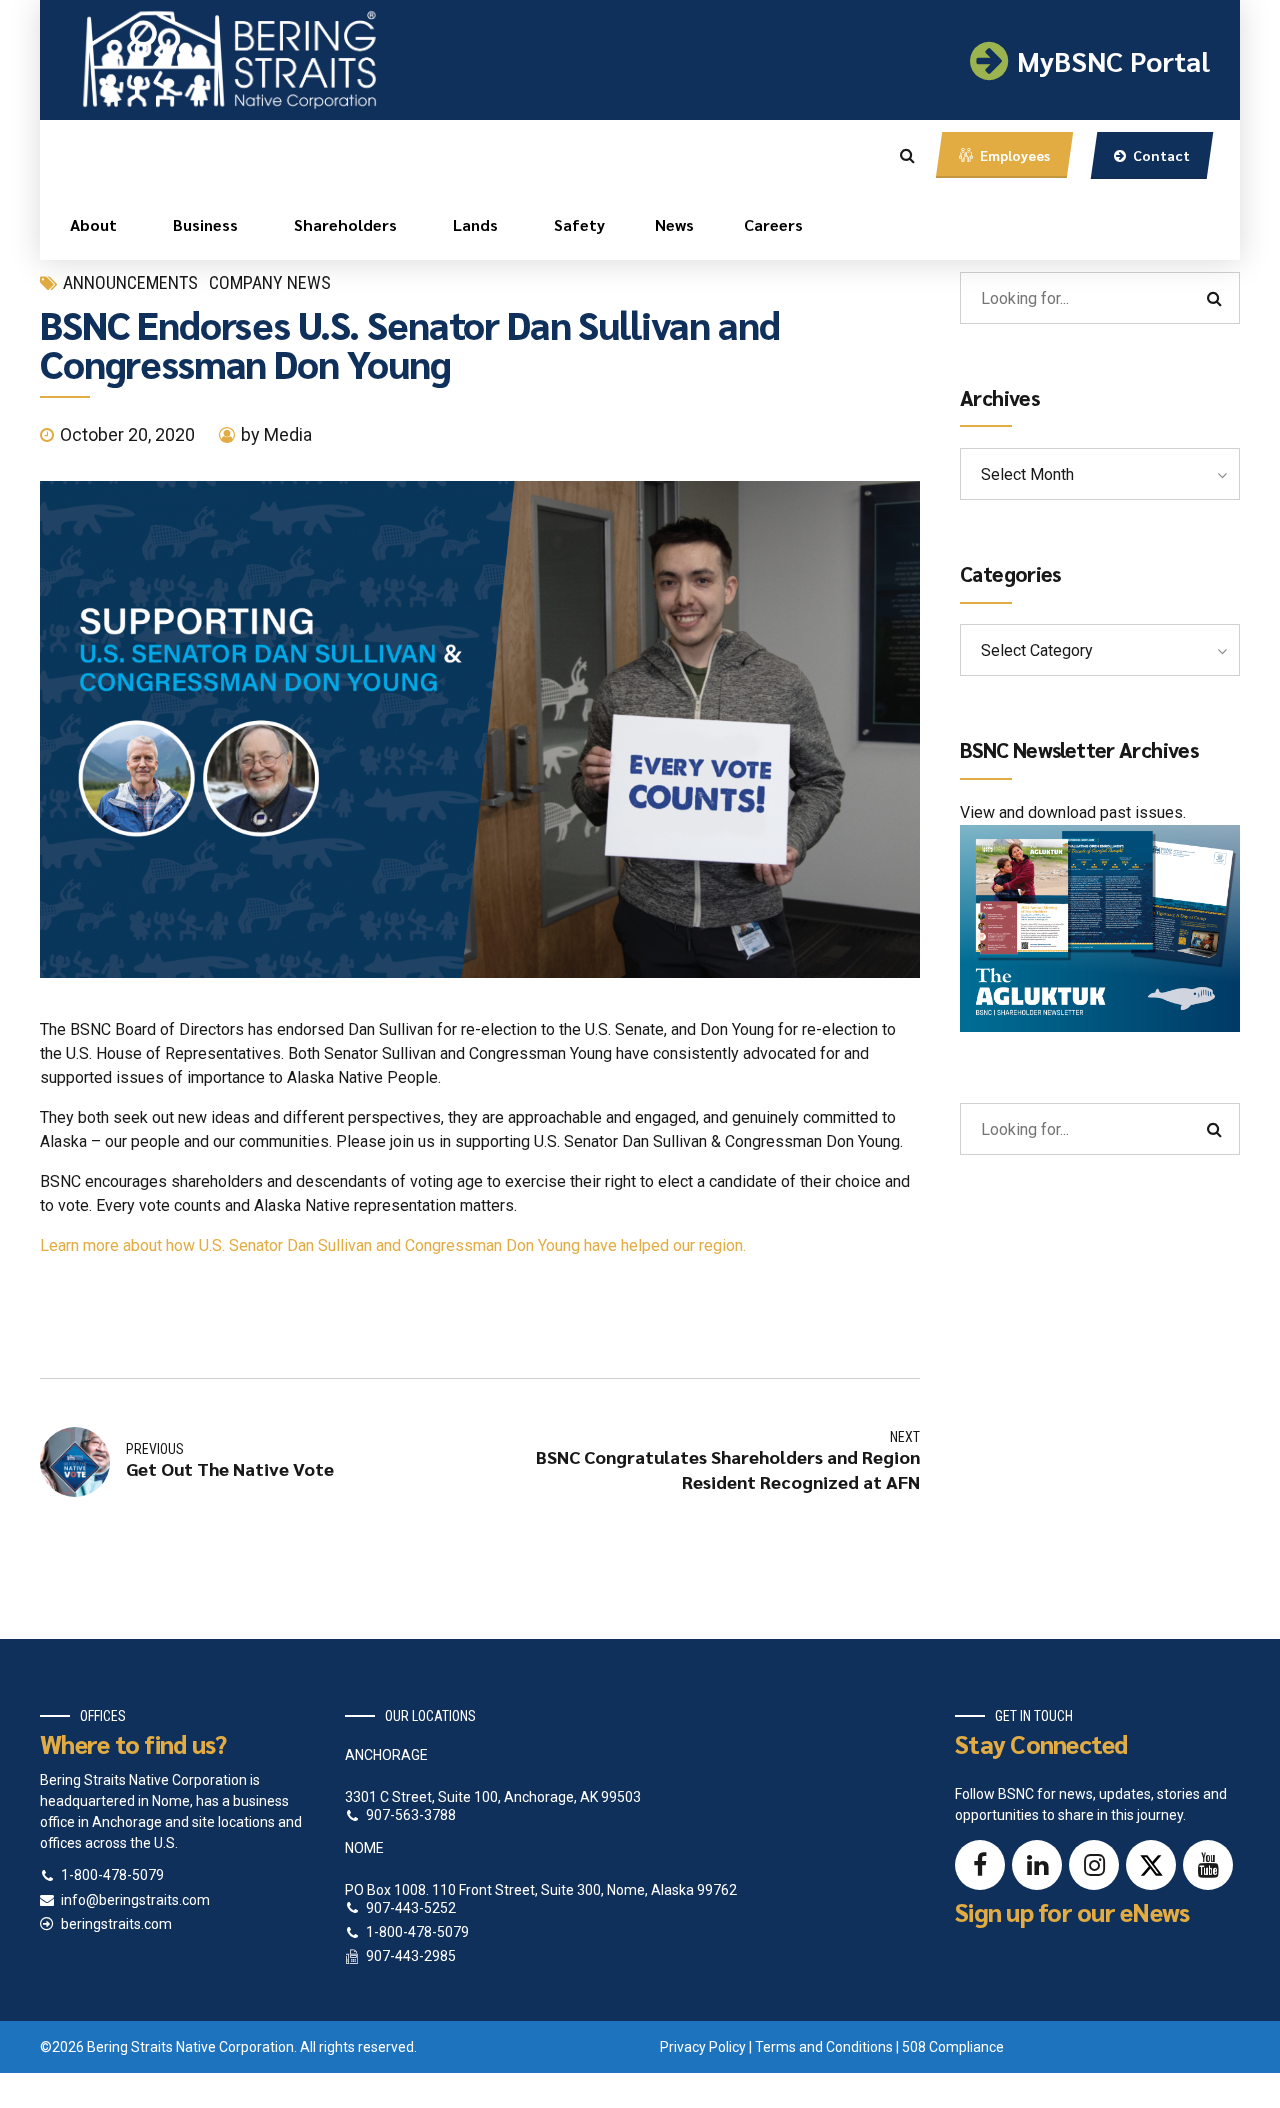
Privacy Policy (703, 2047)
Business (205, 224)
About (93, 224)
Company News (270, 282)
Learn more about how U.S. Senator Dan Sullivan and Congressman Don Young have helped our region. (395, 1245)
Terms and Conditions (824, 2047)
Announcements (130, 282)
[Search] (907, 155)
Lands (475, 224)
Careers (773, 224)
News (674, 224)
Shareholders (345, 224)
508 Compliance (953, 2047)
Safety (579, 224)
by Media (276, 434)
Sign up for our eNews (1072, 1911)
